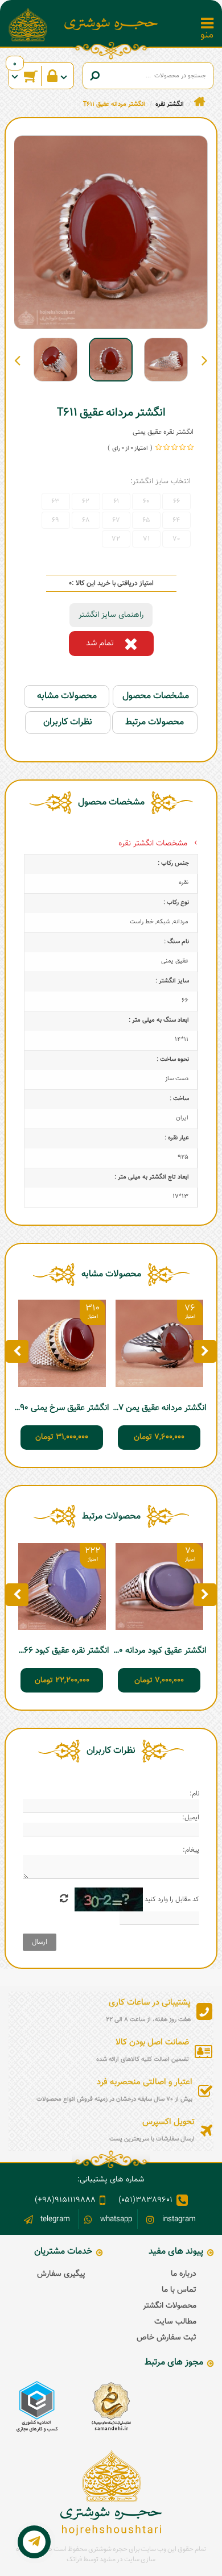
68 (86, 520)
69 (55, 520)
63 (55, 501)
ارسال (40, 1942)
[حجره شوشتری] (111, 24)
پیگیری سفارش (61, 2274)
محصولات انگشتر (170, 2306)
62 (86, 501)
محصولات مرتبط (155, 722)
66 (176, 501)
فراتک (74, 2560)
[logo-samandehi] (111, 2407)
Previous (205, 360)
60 (146, 501)
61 (116, 501)
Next (17, 360)
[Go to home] (200, 102)
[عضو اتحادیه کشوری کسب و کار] (37, 2407)
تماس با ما (179, 2290)
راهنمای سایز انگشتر (111, 615)
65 (146, 520)
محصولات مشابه (67, 696)
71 (146, 539)
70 (176, 539)
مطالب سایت (175, 2322)
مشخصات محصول (156, 696)
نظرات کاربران (68, 722)
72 (116, 539)
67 (116, 520)
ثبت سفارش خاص (166, 2338)
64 (176, 520)
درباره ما (184, 2274)
